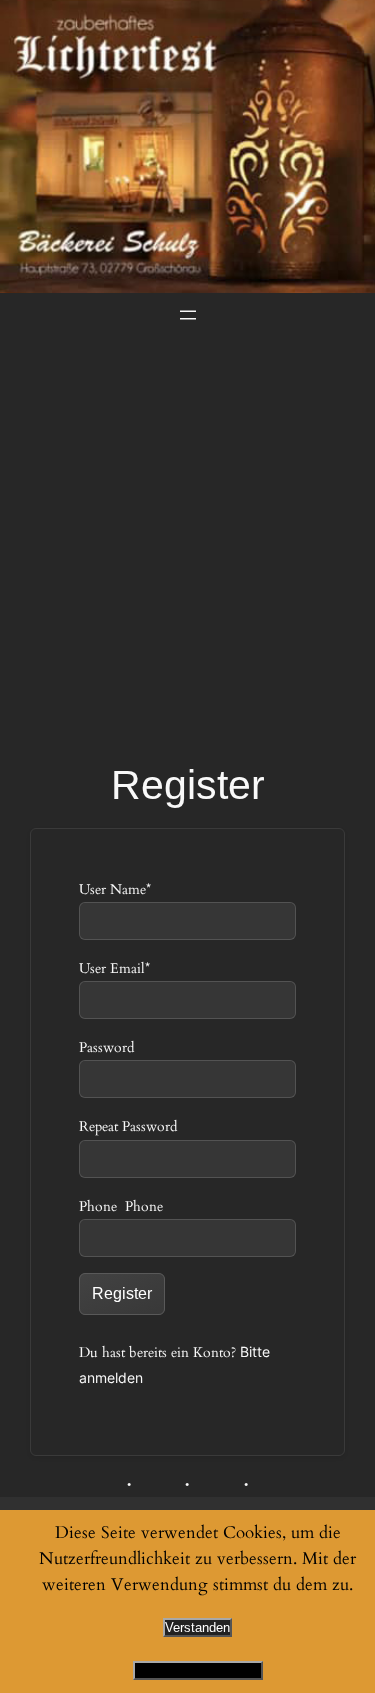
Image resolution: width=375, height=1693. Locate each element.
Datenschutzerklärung (198, 1670)
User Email (114, 968)
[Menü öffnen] (188, 315)
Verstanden (197, 1627)
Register (122, 1293)
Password (106, 1047)
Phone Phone (121, 1206)
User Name (115, 889)
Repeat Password (128, 1126)
